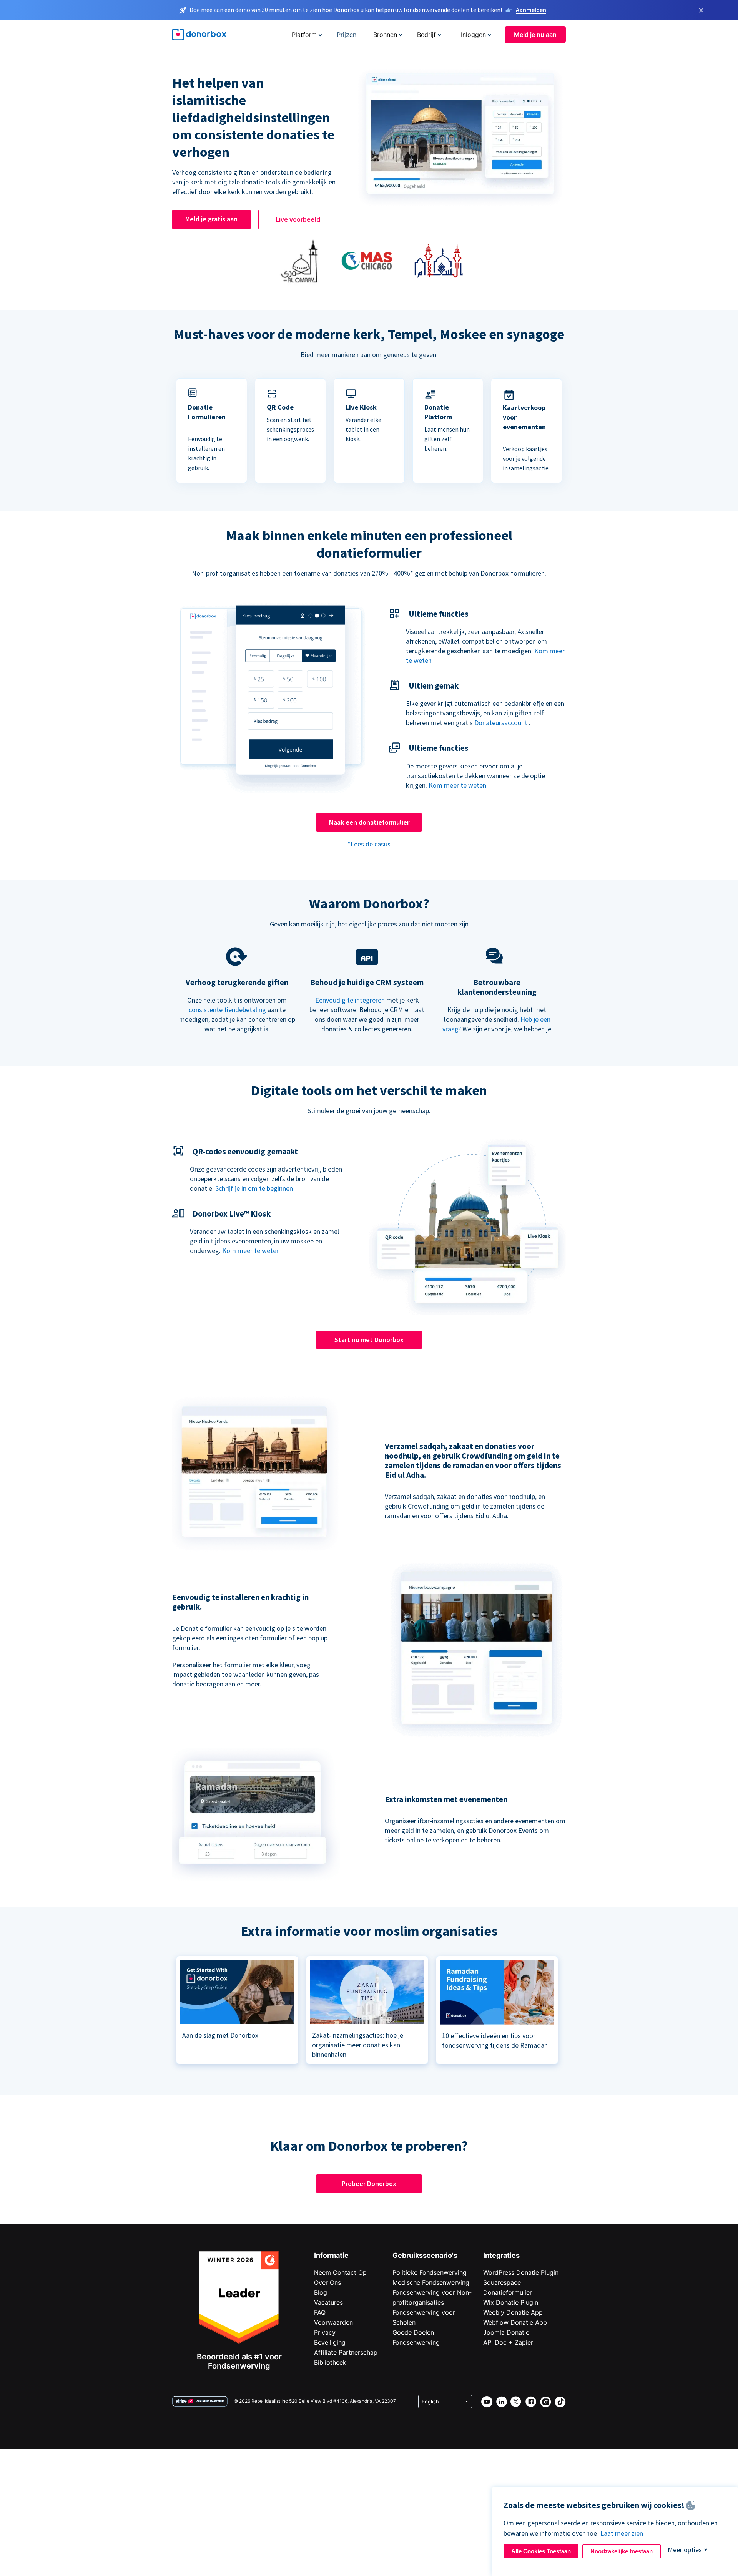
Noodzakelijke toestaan (622, 2551)
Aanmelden (531, 10)
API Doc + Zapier (508, 2342)
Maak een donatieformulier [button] (369, 822)
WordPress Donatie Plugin (521, 2272)
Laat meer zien (622, 2533)
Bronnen (385, 35)
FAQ (320, 2312)
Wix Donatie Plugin (511, 2302)
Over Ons (327, 2282)
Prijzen (347, 35)
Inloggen (473, 35)
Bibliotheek (330, 2362)
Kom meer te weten (457, 785)
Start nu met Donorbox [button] (369, 1340)
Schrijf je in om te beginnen (254, 1188)
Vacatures (328, 2302)
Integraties (501, 2255)
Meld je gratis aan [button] (211, 219)
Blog (321, 2292)
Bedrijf (426, 35)
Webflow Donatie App (515, 2322)
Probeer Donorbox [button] (369, 2183)
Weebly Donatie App (513, 2312)
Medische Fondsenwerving (431, 2282)
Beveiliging (330, 2342)
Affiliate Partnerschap (346, 2352)
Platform (304, 35)
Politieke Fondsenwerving (430, 2272)
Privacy (325, 2332)
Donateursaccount (501, 723)
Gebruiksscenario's (425, 2255)
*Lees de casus (369, 844)
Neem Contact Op (340, 2272)
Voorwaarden (333, 2322)
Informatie (331, 2255)
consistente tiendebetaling (227, 1010)
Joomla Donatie (506, 2332)
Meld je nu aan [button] (535, 35)
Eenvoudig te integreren (350, 1000)
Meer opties (685, 2550)
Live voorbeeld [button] (298, 219)
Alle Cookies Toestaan (541, 2551)
